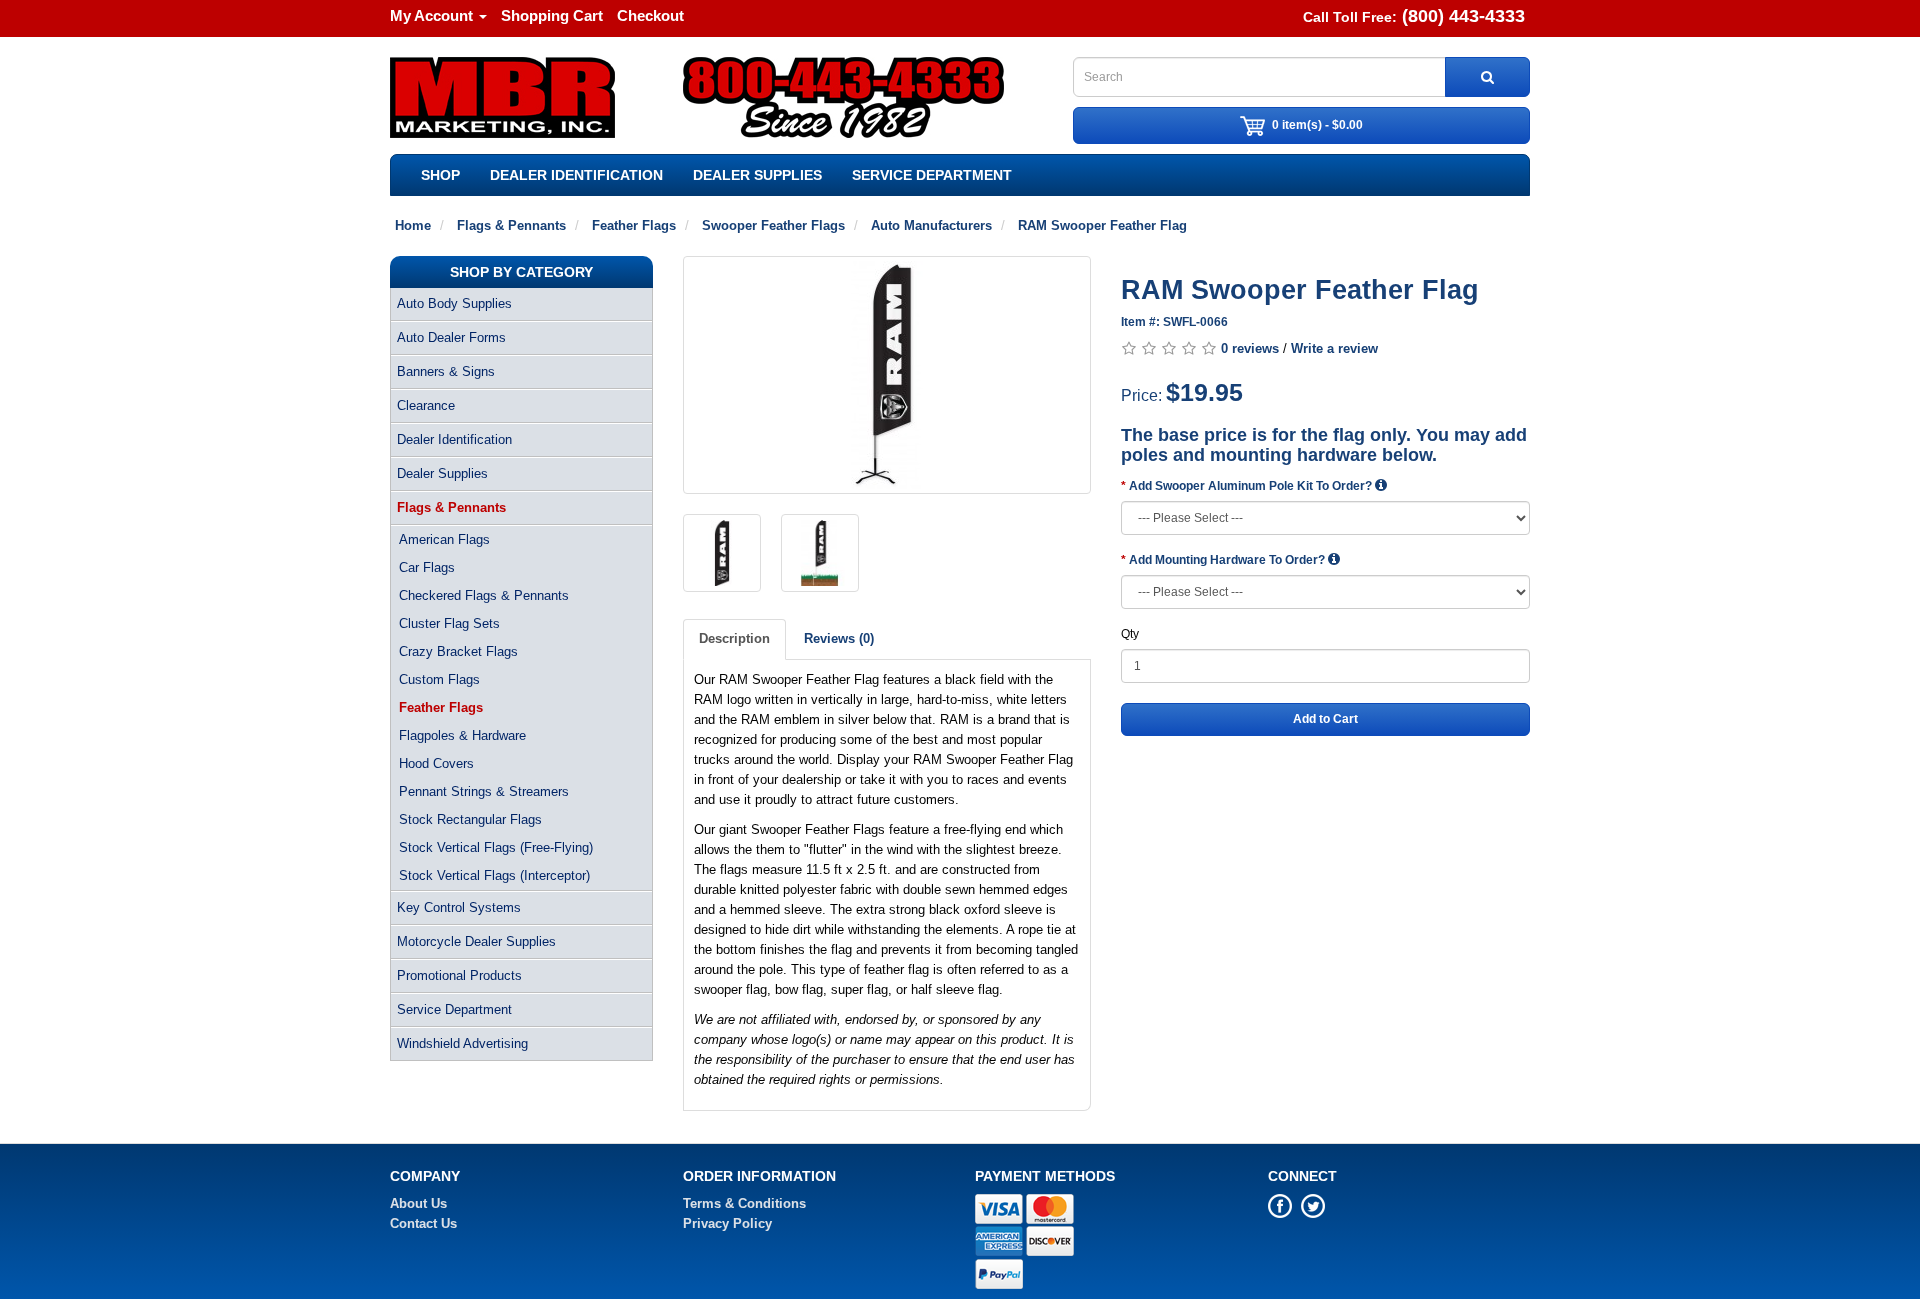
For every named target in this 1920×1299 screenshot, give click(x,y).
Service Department (932, 175)
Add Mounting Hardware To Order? (1228, 560)
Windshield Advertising (462, 1043)
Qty (1130, 634)
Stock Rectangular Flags (470, 819)
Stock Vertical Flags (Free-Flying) (496, 847)
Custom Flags (439, 679)
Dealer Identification (576, 175)
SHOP (440, 175)
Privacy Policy (727, 1223)
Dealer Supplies (757, 175)
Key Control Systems (459, 907)
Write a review (1334, 348)
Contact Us (423, 1223)
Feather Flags (441, 707)
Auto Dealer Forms (451, 337)
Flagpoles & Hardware (462, 735)
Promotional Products (459, 975)
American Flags (444, 539)
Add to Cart (1325, 719)
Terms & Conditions (744, 1203)
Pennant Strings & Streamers (484, 791)
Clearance (426, 405)
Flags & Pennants (451, 507)
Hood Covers (436, 763)
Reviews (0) (839, 638)
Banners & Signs (446, 371)
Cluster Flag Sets (449, 623)
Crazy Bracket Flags (458, 651)
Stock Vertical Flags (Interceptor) (494, 875)
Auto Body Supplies (454, 303)
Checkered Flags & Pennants (484, 595)
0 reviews (1250, 348)
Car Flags (427, 567)
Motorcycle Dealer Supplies (476, 941)
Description (734, 638)
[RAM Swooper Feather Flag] (887, 375)
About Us (418, 1203)
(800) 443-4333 (1463, 16)
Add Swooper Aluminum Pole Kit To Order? (1252, 486)
